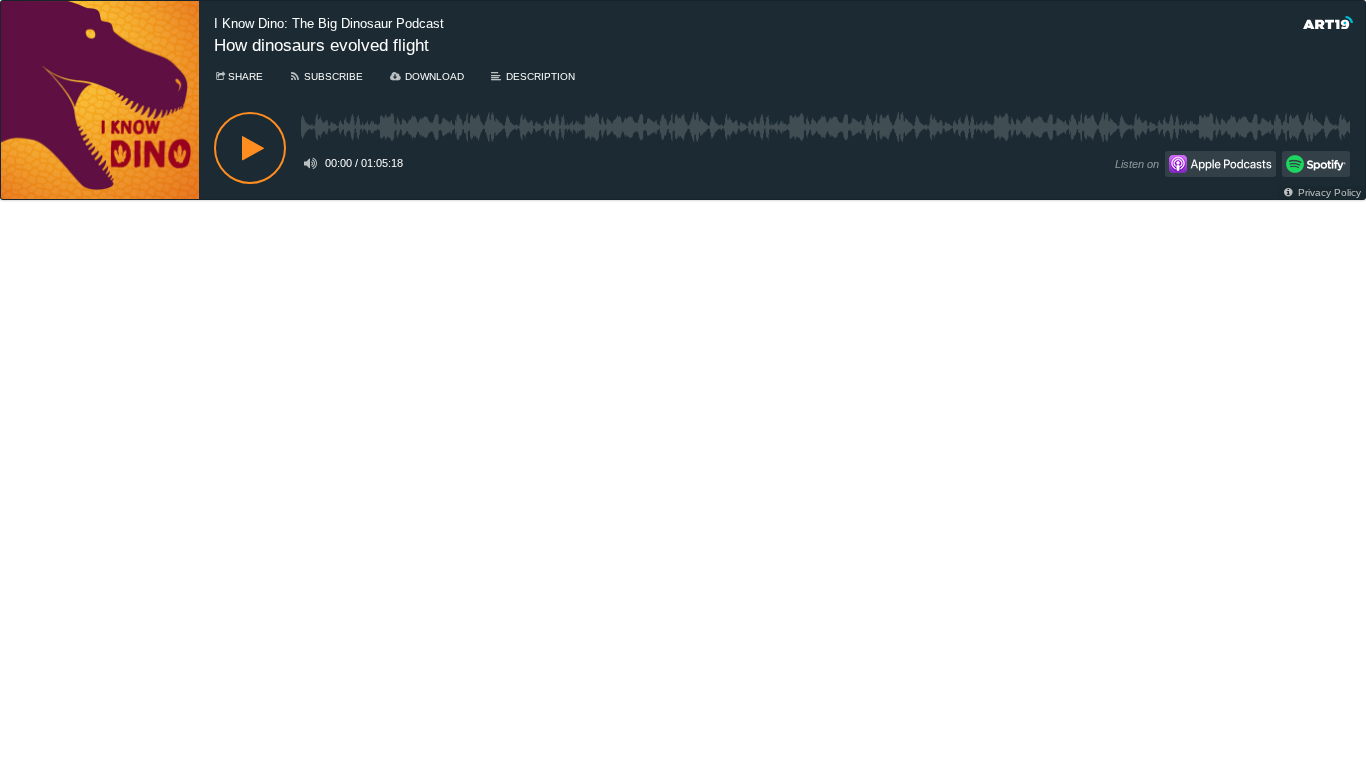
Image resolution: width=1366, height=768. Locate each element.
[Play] (250, 148)
